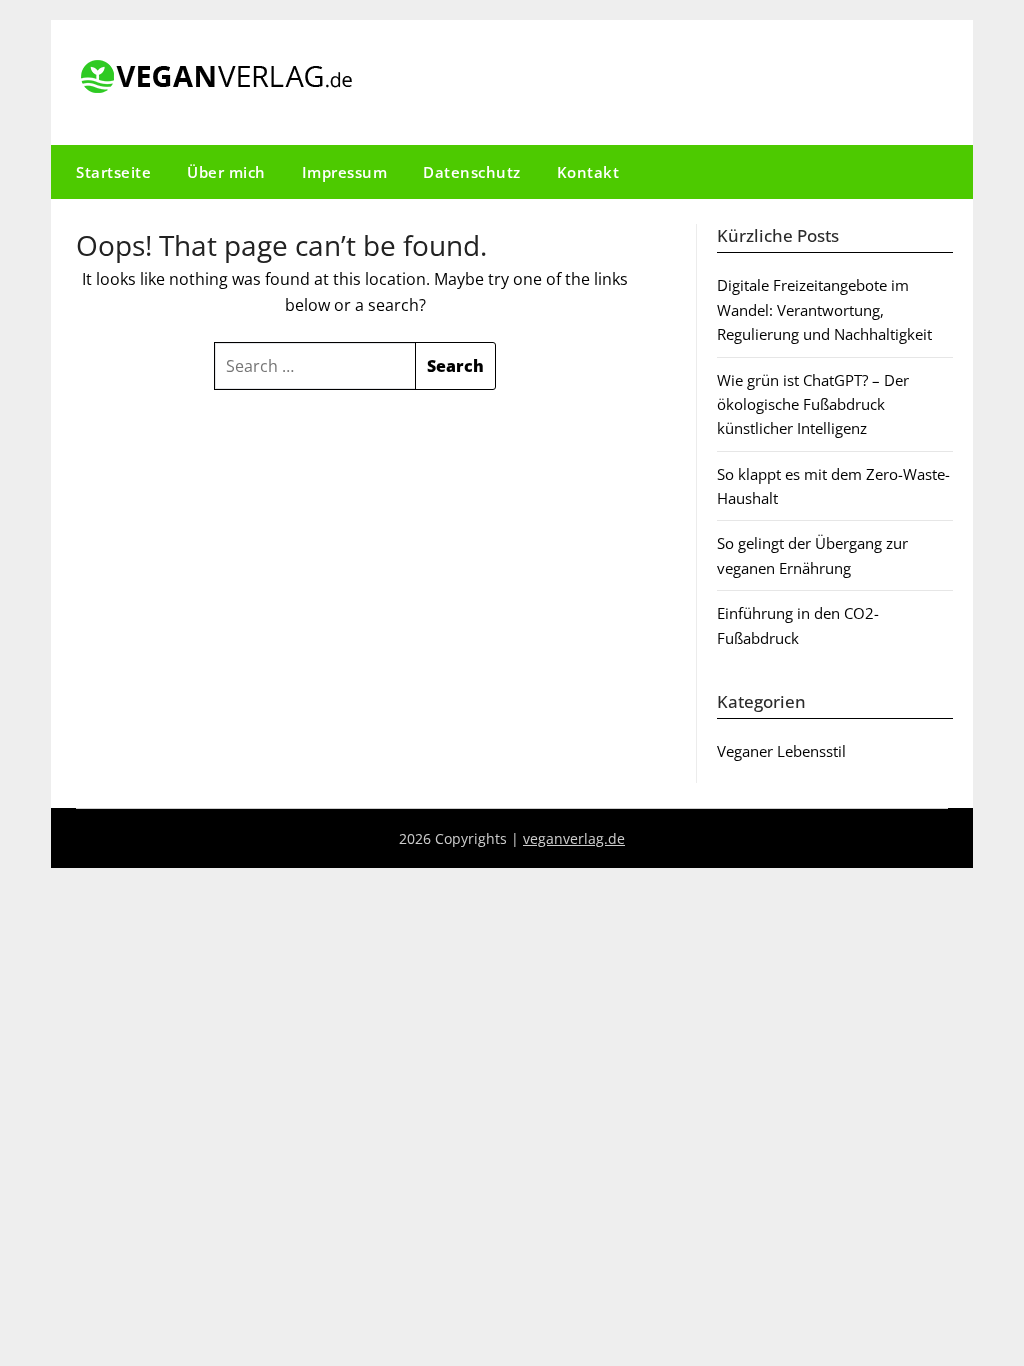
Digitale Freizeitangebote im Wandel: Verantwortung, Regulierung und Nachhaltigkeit (824, 309)
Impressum (345, 172)
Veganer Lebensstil (781, 751)
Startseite (113, 172)
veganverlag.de (574, 838)
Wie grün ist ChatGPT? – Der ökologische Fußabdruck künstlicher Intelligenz (813, 404)
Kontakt (588, 172)
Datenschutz (472, 172)
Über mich (226, 172)
